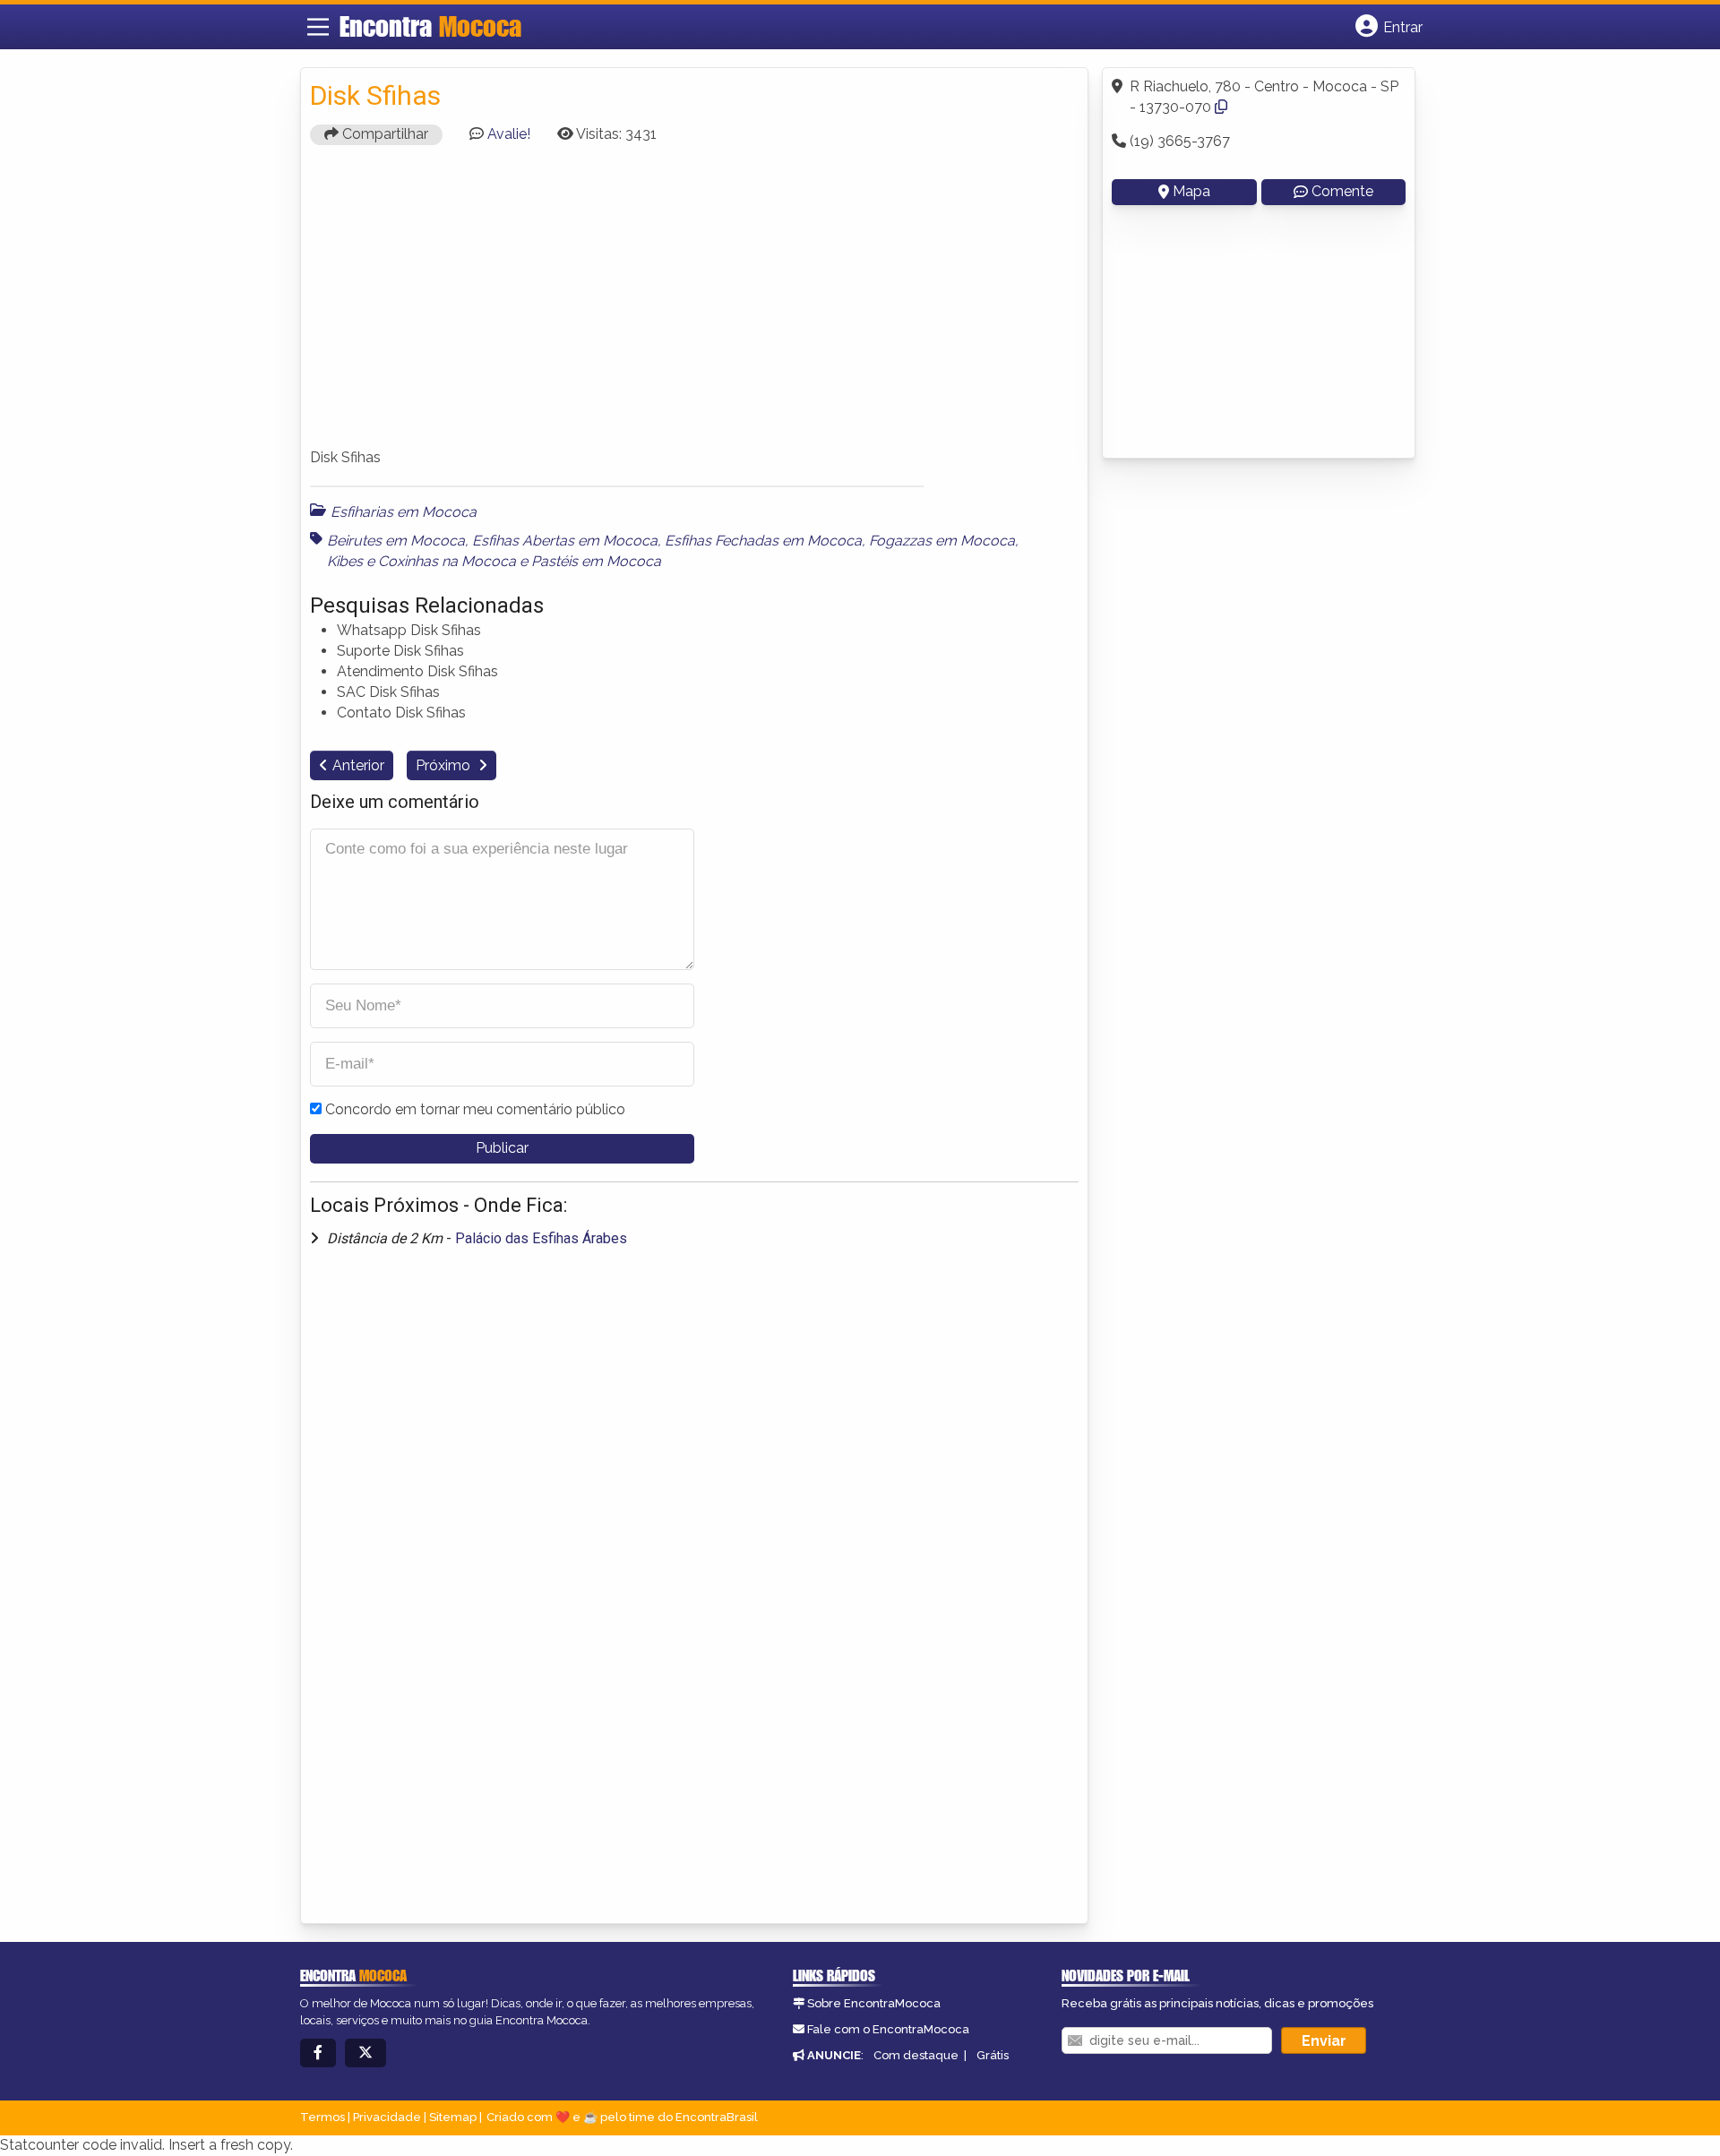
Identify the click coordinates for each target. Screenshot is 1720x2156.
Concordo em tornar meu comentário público (475, 1109)
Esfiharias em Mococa (404, 512)
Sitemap (453, 2117)
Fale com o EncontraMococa (888, 2029)
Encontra (430, 26)
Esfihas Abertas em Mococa (565, 541)
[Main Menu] (318, 27)
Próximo (445, 765)
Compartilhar (383, 134)
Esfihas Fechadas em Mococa (763, 541)
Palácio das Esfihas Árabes (541, 1238)
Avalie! (509, 134)
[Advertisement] (694, 305)
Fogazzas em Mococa (942, 541)
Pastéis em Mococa (596, 561)
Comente (1342, 191)
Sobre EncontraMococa (874, 2003)
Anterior (358, 765)
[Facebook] (318, 2053)
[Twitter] (365, 2053)
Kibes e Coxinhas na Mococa (421, 561)
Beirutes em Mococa (396, 541)
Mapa (1191, 191)
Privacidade (387, 2117)
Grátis (993, 2055)
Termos (322, 2117)
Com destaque (916, 2055)
